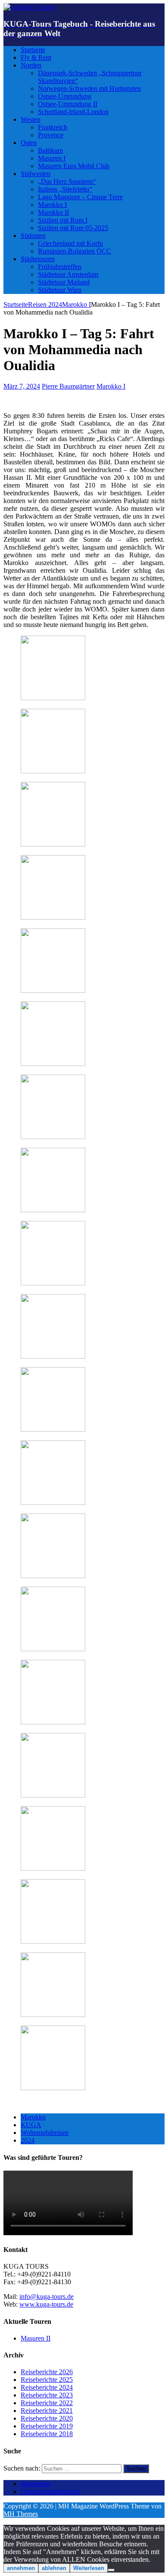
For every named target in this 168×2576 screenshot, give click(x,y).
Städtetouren (38, 259)
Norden (31, 65)
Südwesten (36, 174)
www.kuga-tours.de (46, 2304)
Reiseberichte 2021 (47, 2411)
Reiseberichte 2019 (47, 2426)
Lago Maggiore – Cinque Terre (80, 197)
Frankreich (53, 127)
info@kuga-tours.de (47, 2296)
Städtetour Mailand (64, 282)
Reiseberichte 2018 (47, 2434)
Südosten (33, 236)
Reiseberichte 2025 (47, 2380)
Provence (51, 135)
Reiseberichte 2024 (47, 2387)
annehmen (21, 2568)
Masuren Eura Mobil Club (74, 166)
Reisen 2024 (45, 304)
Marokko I (52, 205)
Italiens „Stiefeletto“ (65, 189)
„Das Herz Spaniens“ (67, 181)
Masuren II (36, 2338)
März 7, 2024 (22, 386)
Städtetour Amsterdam (68, 274)
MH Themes (21, 2514)
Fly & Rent (36, 57)
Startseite (33, 50)
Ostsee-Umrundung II (68, 104)
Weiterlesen (89, 2568)
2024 (28, 2140)
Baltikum (50, 150)
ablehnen (54, 2568)
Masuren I (52, 158)
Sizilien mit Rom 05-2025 (73, 228)
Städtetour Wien (60, 290)
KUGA (31, 2125)
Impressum (36, 2484)
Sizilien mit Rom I (63, 220)
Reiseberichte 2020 (47, 2418)
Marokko (33, 2117)
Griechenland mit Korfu (70, 243)
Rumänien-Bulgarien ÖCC (75, 251)
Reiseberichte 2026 (47, 2372)
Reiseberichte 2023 (47, 2395)
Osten (29, 143)
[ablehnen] (111, 2570)
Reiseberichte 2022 (47, 2403)
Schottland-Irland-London (73, 112)
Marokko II (53, 212)
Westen (31, 119)
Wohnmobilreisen (45, 2133)
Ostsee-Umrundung (65, 96)
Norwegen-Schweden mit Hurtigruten (89, 88)
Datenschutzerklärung (50, 2491)
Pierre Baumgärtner (68, 386)
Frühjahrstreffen (60, 267)
